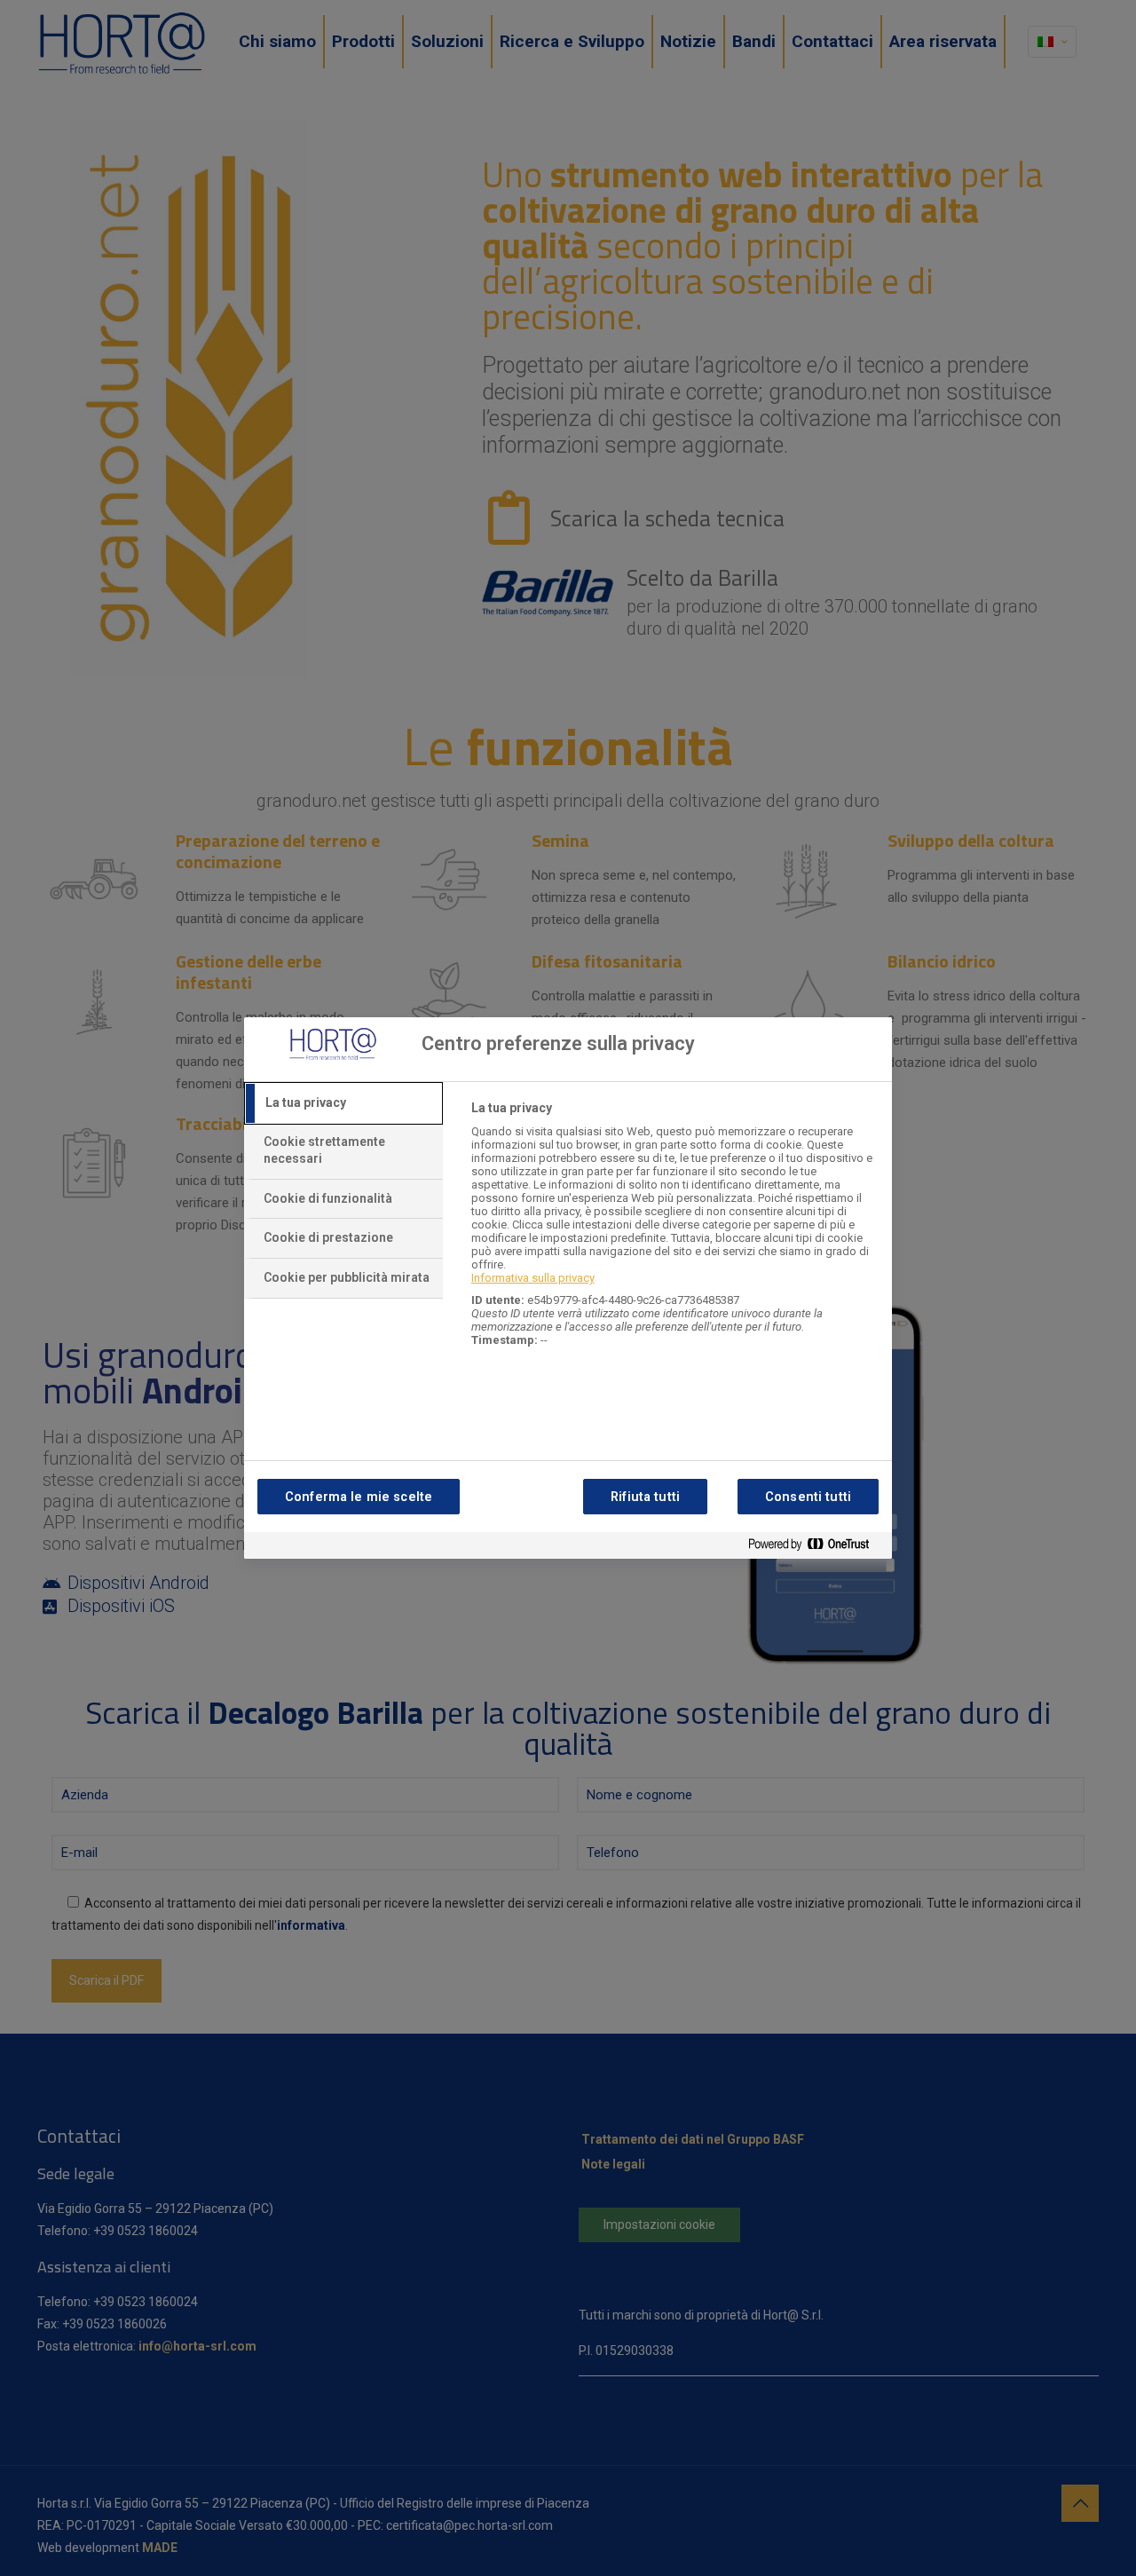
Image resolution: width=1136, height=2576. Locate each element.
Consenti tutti (808, 1497)
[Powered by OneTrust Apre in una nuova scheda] (816, 1548)
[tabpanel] (674, 1233)
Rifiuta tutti (645, 1497)
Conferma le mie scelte (359, 1497)
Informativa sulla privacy (533, 1278)
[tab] (343, 1103)
